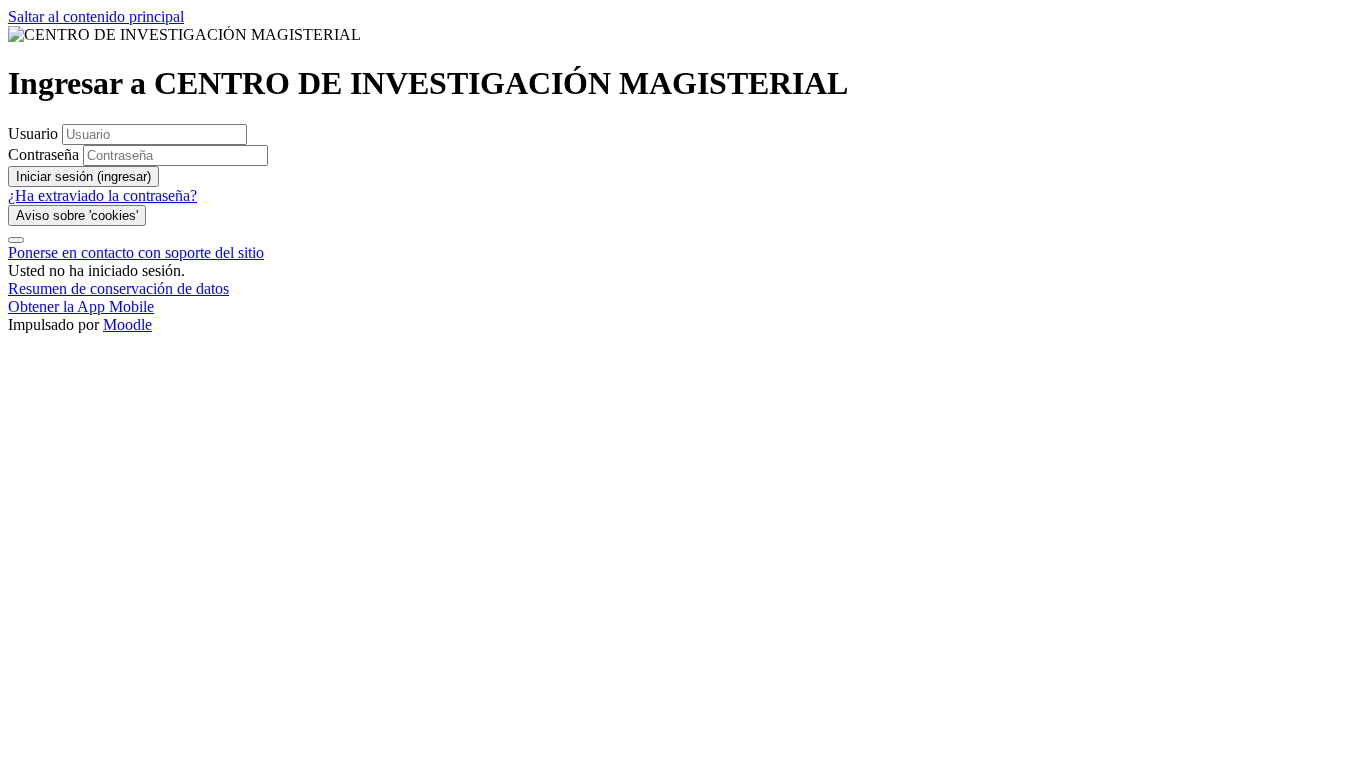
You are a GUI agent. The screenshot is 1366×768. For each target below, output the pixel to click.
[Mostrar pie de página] (16, 240)
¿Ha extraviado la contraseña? (102, 195)
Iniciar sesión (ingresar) (83, 176)
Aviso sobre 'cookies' (77, 215)
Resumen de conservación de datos (118, 288)
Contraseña (43, 154)
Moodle (127, 324)
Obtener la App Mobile (81, 306)
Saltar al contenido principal (96, 16)
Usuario (35, 133)
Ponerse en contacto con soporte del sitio (136, 252)
